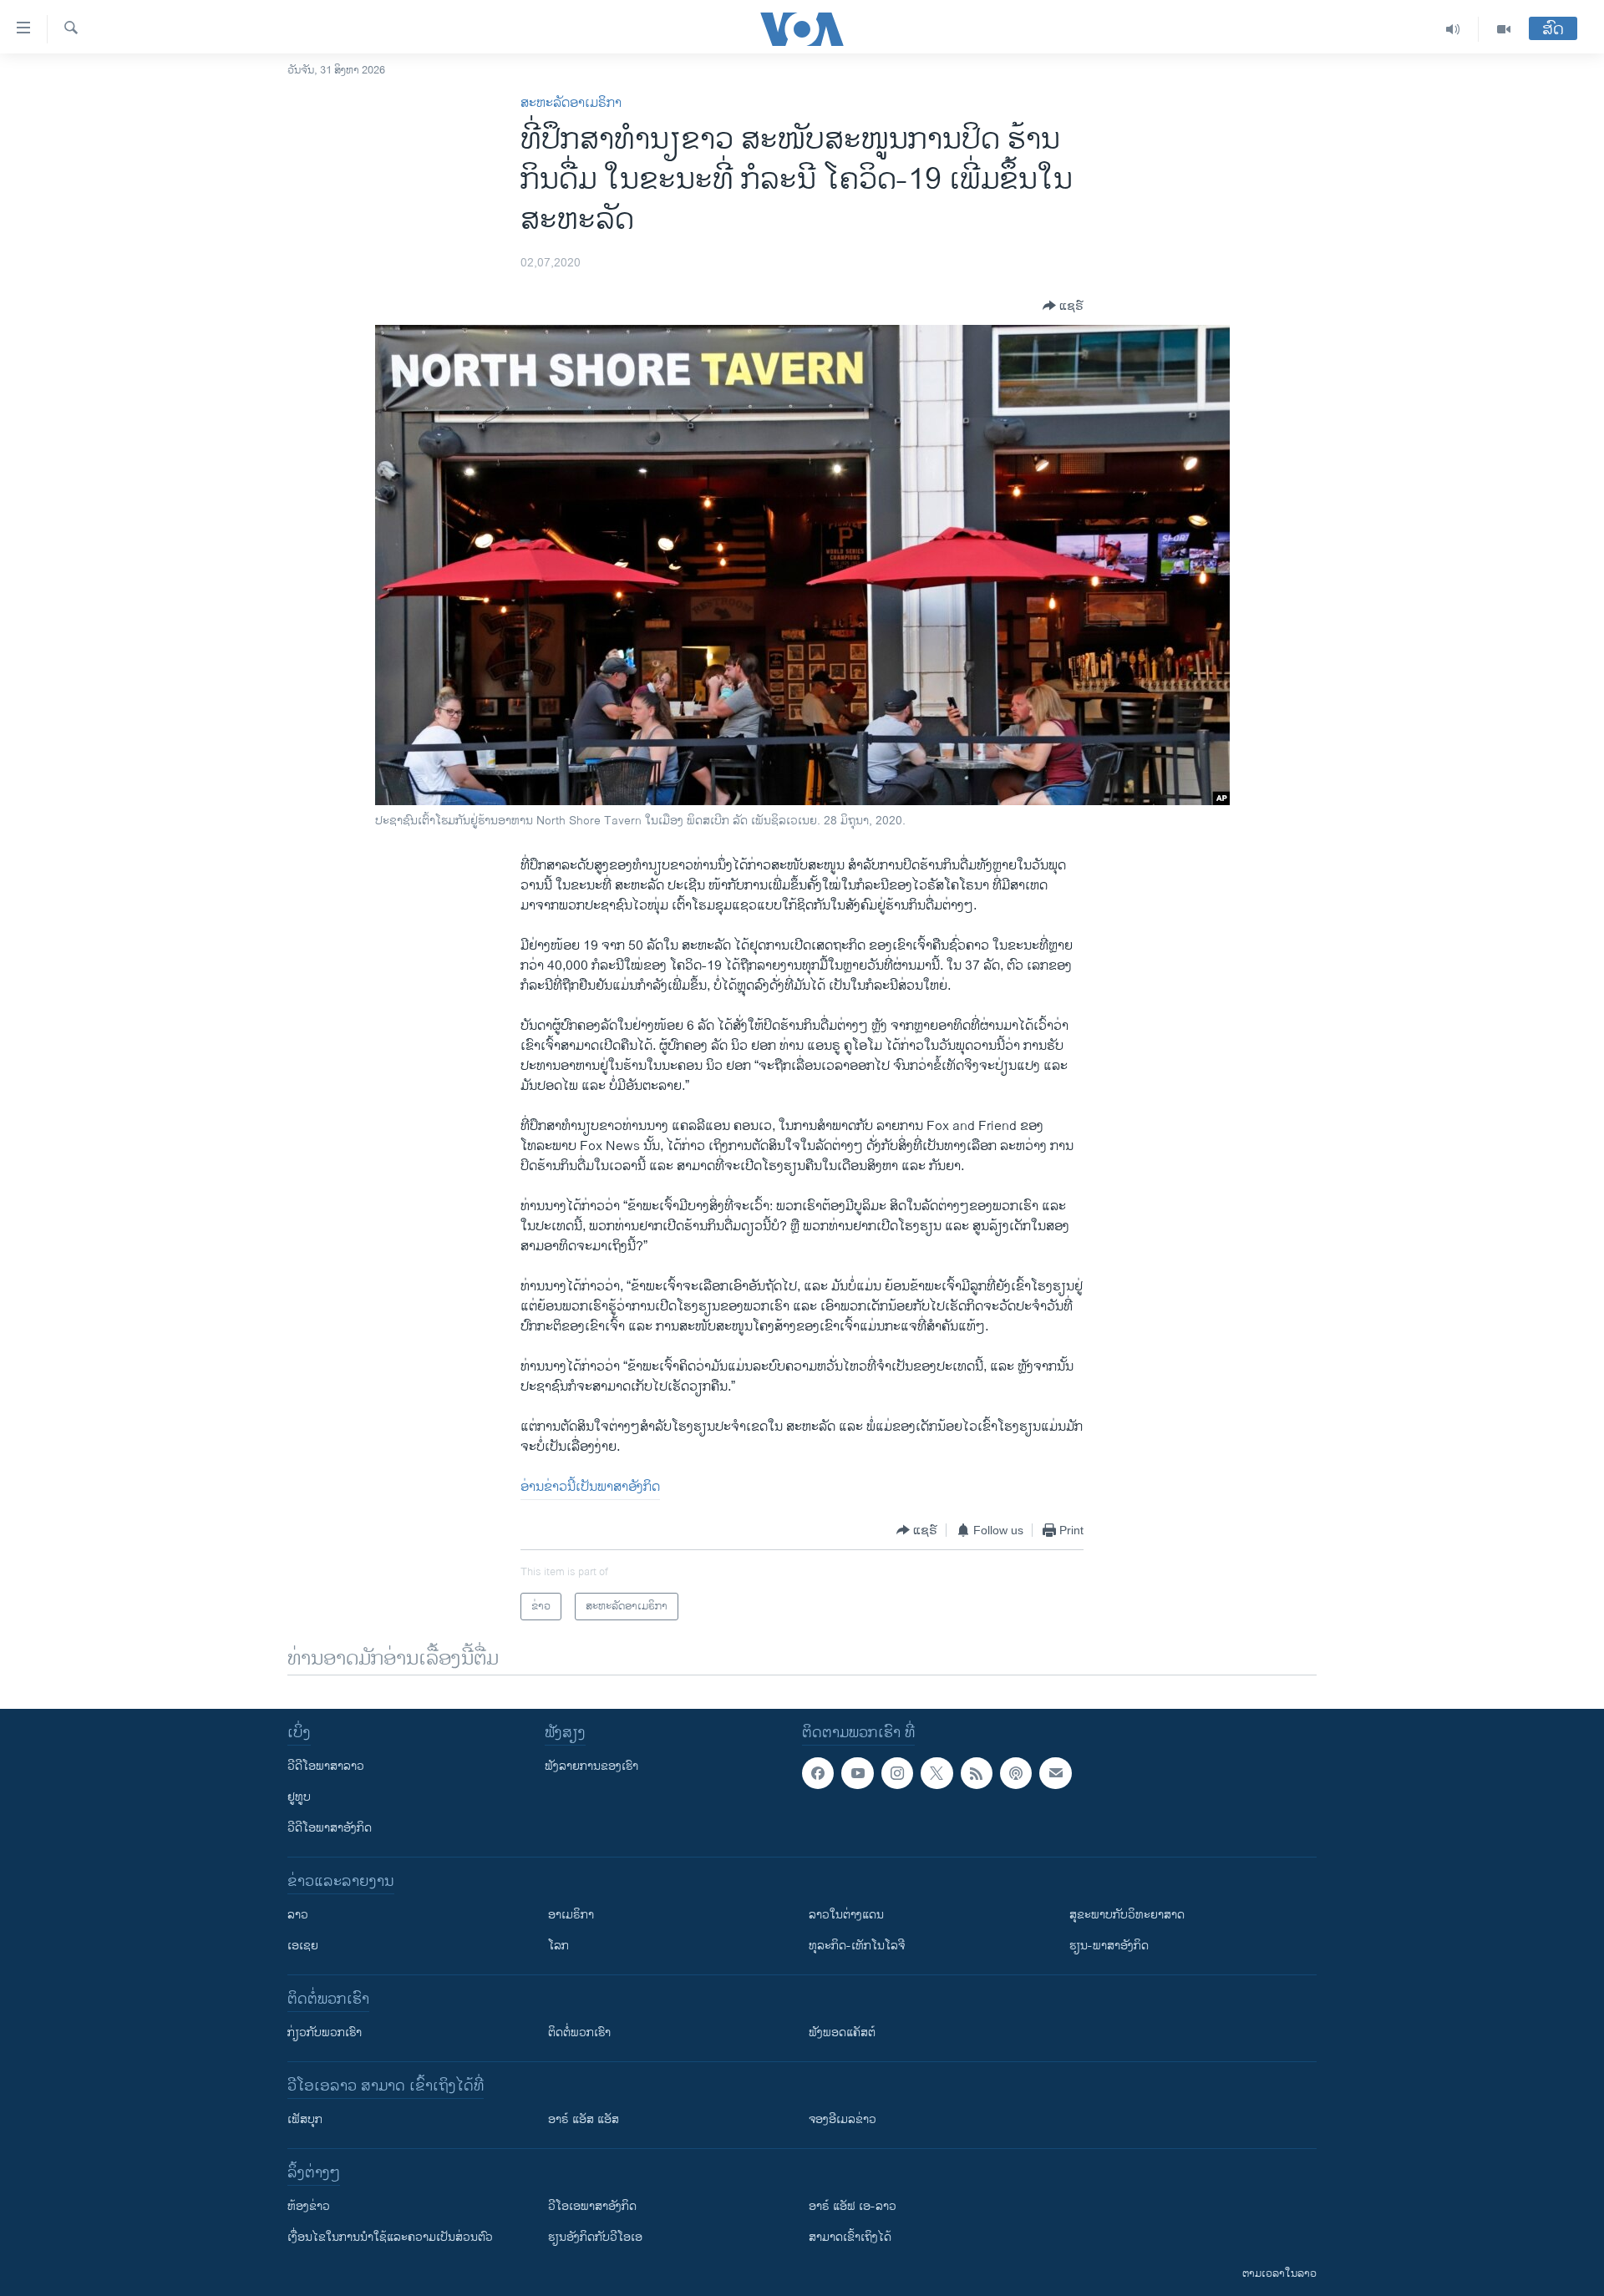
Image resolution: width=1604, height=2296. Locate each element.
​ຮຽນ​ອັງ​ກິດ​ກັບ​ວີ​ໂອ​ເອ (595, 2237)
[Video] (1504, 29)
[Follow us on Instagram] (897, 1773)
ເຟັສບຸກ (305, 2119)
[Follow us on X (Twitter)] (937, 1773)
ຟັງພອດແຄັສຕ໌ (842, 2032)
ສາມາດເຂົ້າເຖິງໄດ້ (850, 2237)
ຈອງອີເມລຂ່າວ (843, 2119)
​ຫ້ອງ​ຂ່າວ (309, 2206)
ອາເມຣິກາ (571, 1915)
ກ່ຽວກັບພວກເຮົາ (325, 2032)
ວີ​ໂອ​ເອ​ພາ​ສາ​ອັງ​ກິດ (592, 2206)
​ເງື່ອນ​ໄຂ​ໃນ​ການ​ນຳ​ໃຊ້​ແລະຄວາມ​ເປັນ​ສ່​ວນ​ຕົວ (390, 2237)
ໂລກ (558, 1946)
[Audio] (1453, 29)
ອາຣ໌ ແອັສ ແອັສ (584, 2119)
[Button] (1063, 306)
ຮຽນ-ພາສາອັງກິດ (1109, 1946)
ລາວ (298, 1915)
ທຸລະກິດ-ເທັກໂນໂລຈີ (857, 1946)
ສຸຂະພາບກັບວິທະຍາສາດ (1127, 1915)
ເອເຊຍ (303, 1946)
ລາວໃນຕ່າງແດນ (846, 1915)
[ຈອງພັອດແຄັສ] (1055, 1773)
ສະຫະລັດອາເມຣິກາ (571, 103)
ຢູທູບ (299, 1797)
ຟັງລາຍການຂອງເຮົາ (591, 1766)
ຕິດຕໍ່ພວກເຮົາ (579, 2032)
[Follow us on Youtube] (857, 1773)
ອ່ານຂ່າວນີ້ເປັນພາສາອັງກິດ (590, 1487)
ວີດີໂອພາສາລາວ (326, 1766)
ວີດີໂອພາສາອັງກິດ (330, 1828)
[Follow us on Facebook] (818, 1773)
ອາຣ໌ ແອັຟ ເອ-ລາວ (853, 2206)
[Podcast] (1016, 1773)
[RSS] (977, 1773)
